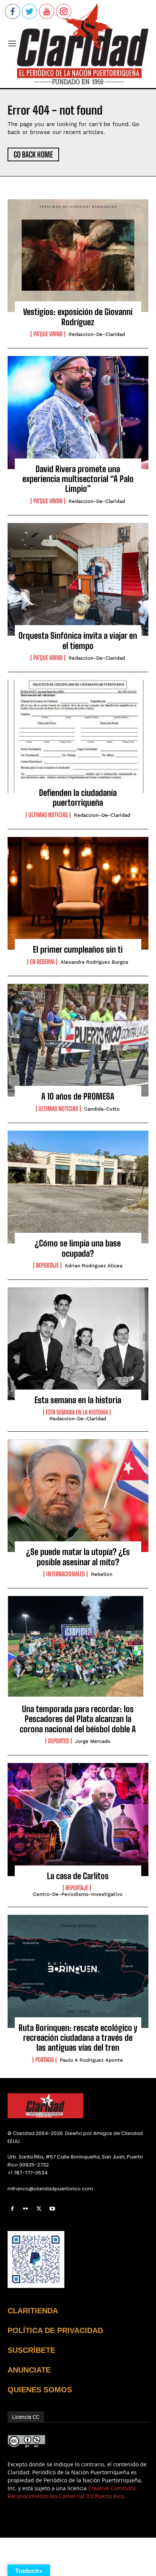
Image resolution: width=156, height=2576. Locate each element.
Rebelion (102, 1574)
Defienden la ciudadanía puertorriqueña (78, 798)
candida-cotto (102, 1109)
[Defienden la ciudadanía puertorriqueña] (78, 736)
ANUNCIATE (29, 2370)
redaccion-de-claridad (97, 334)
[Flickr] (26, 2209)
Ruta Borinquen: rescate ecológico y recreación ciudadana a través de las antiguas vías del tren (78, 2038)
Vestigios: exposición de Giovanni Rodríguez (78, 317)
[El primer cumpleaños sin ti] (78, 893)
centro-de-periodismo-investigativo (78, 1894)
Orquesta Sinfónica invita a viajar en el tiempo (78, 640)
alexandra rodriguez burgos (94, 962)
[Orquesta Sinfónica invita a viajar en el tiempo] (78, 580)
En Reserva (42, 962)
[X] (39, 2209)
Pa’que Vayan (48, 334)
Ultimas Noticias (48, 815)
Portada (44, 2060)
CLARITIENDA (33, 2311)
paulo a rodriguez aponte (91, 2060)
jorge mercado (93, 1741)
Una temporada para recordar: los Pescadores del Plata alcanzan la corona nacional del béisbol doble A (78, 1719)
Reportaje (47, 1265)
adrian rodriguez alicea (94, 1266)
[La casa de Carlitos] (78, 1820)
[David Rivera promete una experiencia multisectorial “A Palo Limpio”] (78, 413)
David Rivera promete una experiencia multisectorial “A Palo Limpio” (78, 479)
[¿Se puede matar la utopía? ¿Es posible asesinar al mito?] (78, 1496)
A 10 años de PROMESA (78, 1096)
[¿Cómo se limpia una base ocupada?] (78, 1187)
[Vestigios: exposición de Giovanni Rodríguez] (78, 256)
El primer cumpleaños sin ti (78, 949)
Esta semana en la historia (78, 1400)
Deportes (58, 1741)
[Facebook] (12, 2209)
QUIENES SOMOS (40, 2390)
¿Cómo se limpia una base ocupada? (78, 1248)
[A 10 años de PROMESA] (78, 1040)
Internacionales (66, 1574)
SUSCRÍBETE (31, 2350)
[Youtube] (52, 2209)
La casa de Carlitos (78, 1876)
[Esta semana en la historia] (78, 1344)
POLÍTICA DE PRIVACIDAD (55, 2330)
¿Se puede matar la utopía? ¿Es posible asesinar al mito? (78, 1557)
